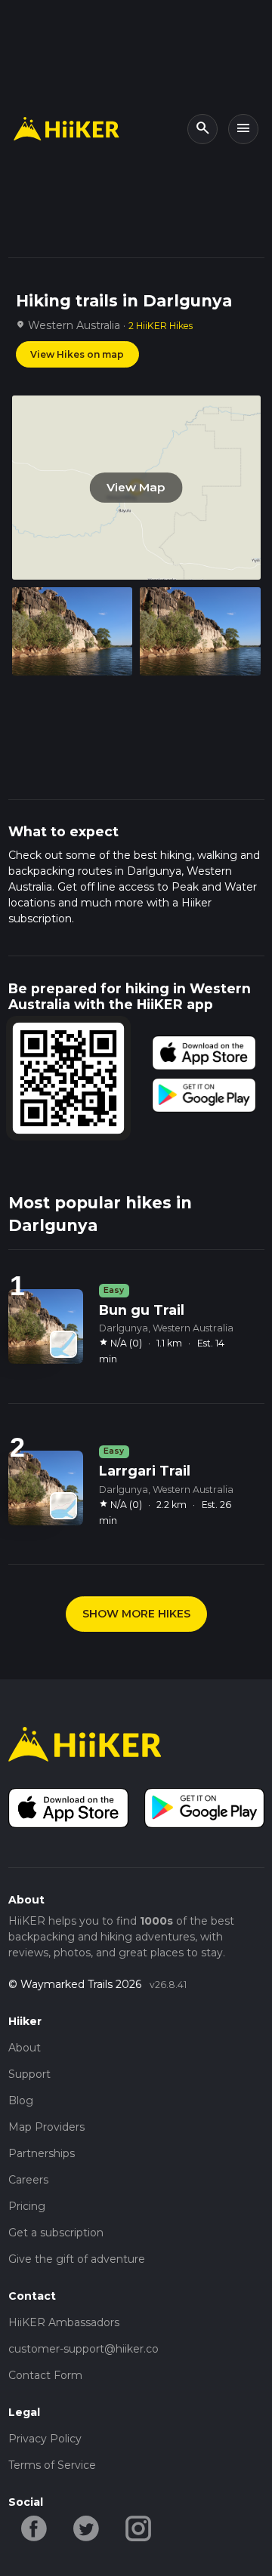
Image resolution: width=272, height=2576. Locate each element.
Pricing (27, 2206)
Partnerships (42, 2153)
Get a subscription (56, 2233)
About (25, 2048)
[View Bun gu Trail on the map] (63, 1344)
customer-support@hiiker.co (83, 2349)
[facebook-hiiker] (34, 2527)
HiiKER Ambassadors (64, 2322)
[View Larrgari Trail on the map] (63, 1506)
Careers (28, 2180)
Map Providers (46, 2127)
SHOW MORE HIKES (136, 1614)
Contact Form (45, 2375)
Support (29, 2074)
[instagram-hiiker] (139, 2527)
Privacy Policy (45, 2439)
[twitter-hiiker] (87, 2527)
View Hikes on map (77, 354)
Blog (21, 2101)
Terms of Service (52, 2465)
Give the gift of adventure (77, 2259)
